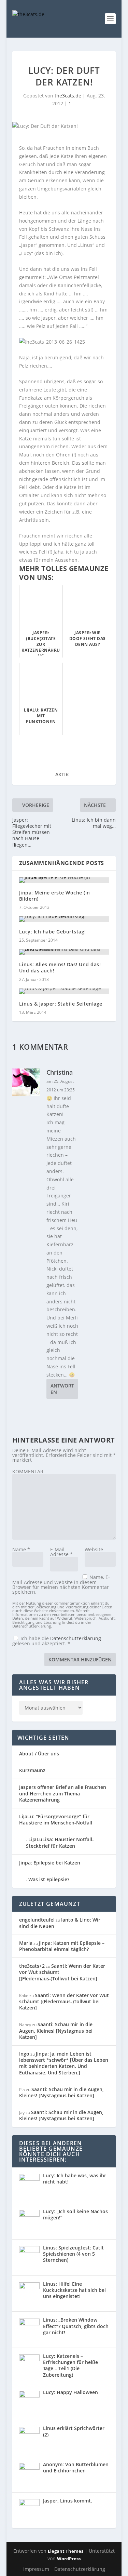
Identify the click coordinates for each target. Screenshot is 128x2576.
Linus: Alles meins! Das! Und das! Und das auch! (60, 967)
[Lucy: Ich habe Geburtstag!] (64, 919)
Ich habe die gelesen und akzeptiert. (57, 1641)
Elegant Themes (66, 2551)
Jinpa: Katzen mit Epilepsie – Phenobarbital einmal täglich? (62, 1946)
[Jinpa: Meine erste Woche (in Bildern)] (64, 880)
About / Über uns (39, 1754)
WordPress (69, 2559)
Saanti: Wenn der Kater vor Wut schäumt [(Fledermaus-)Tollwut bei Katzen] (64, 2001)
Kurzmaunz (32, 1770)
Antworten (62, 1389)
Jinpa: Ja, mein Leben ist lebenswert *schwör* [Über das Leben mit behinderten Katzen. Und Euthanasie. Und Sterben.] (64, 2063)
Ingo (24, 2054)
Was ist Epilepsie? (49, 1879)
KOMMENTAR (28, 1471)
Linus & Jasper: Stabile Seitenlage (61, 1004)
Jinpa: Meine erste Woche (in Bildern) (55, 896)
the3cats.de (68, 96)
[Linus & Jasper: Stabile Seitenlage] (64, 991)
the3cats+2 (32, 1966)
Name (21, 1549)
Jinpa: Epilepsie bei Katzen (50, 1863)
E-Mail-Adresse (61, 1552)
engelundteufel (37, 1920)
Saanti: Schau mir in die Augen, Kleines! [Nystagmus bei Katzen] (56, 2030)
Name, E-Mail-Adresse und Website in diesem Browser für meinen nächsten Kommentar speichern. (61, 1584)
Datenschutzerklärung (76, 1638)
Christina (60, 1072)
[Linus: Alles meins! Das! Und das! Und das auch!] (64, 952)
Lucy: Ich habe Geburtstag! (53, 932)
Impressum (36, 2569)
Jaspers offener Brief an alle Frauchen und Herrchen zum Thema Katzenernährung (63, 1793)
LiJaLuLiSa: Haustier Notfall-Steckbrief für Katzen (60, 1842)
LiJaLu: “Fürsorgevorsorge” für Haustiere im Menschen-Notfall (56, 1820)
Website (94, 1549)
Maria (26, 1943)
